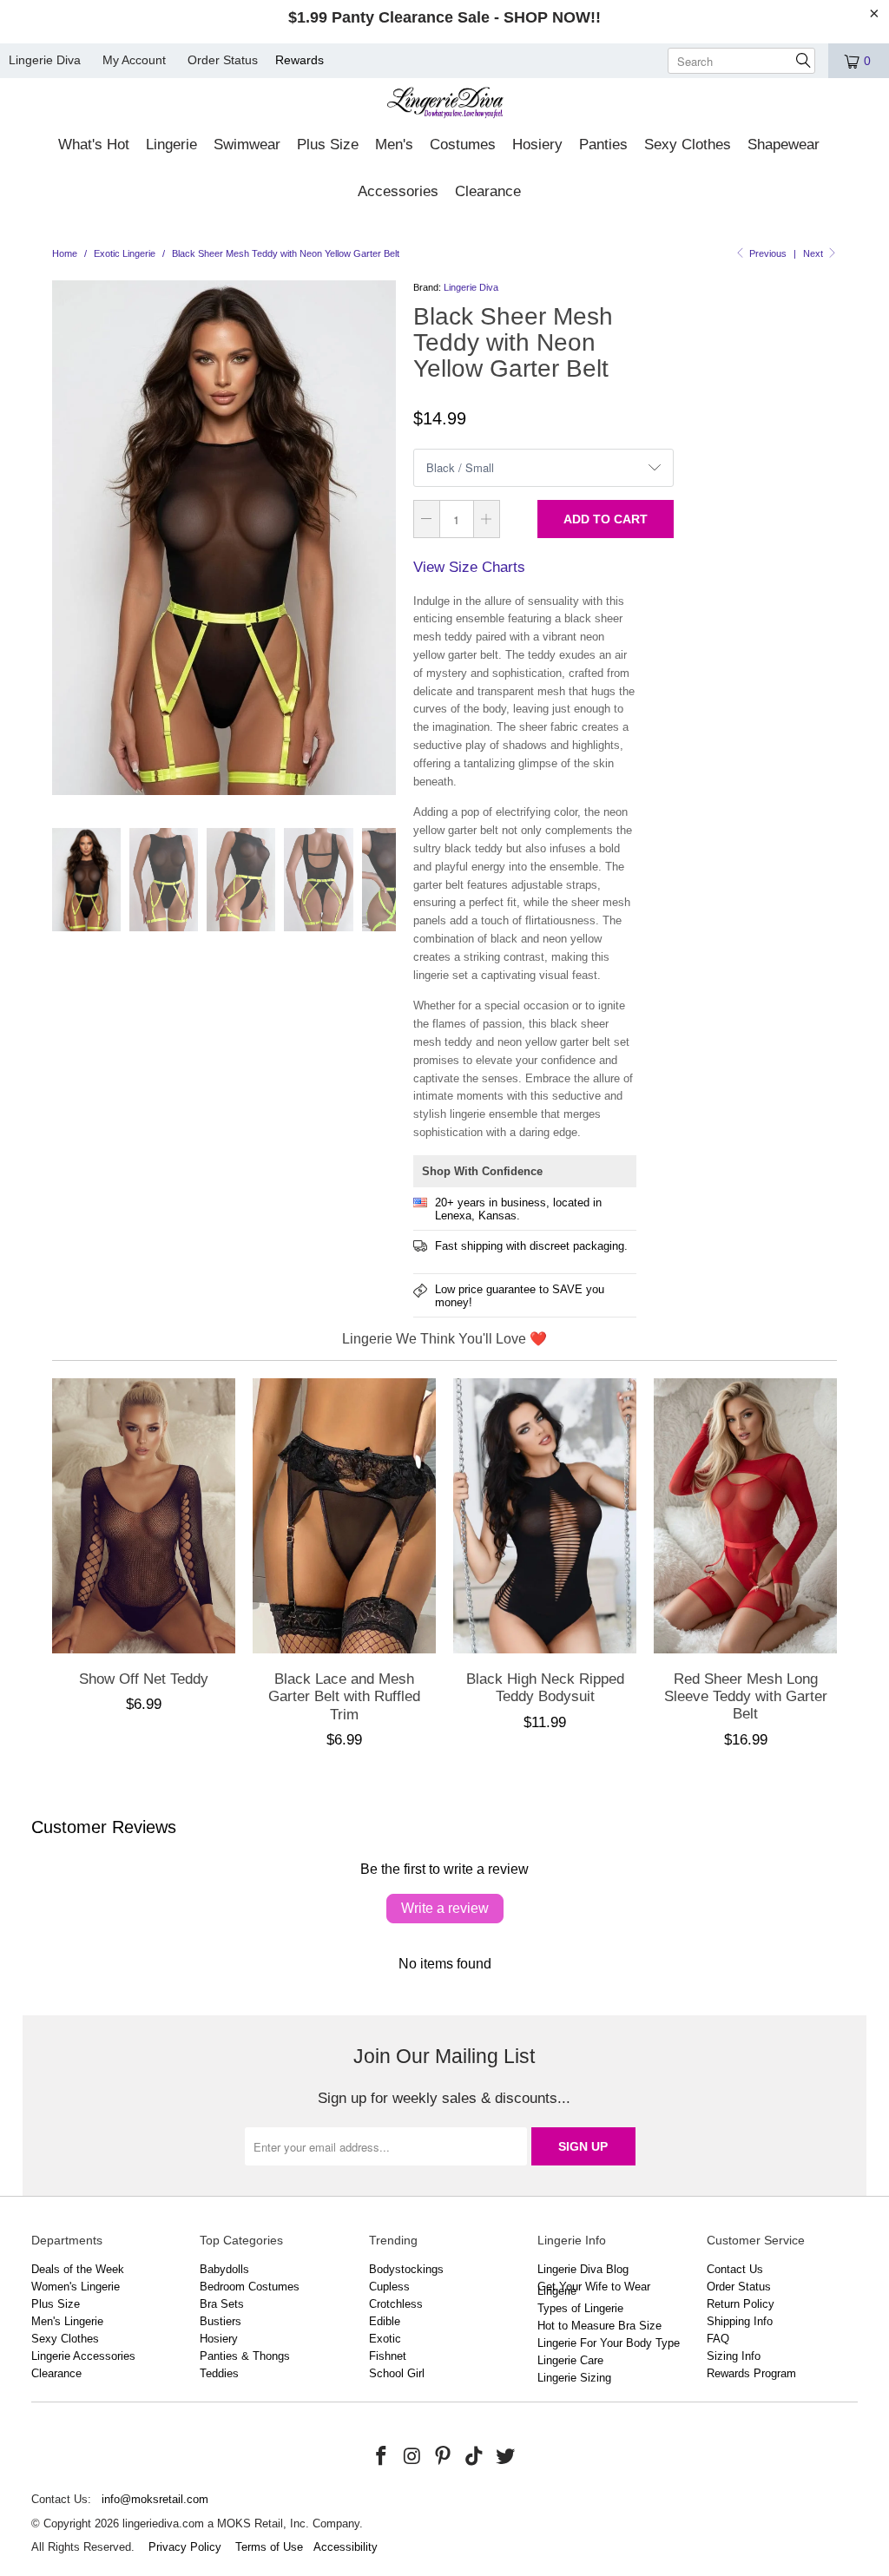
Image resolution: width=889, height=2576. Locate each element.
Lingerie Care (570, 2360)
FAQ (718, 2339)
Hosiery (219, 2339)
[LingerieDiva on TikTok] (475, 2457)
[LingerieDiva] (445, 105)
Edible (385, 2321)
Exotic (385, 2339)
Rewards (300, 60)
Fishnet (388, 2356)
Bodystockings (406, 2269)
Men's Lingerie (67, 2321)
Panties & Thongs (245, 2356)
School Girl (397, 2373)
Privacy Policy (185, 2547)
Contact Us (735, 2269)
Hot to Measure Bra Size (599, 2326)
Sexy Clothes (65, 2339)
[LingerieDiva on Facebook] (381, 2457)
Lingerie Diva (45, 60)
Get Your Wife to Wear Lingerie (594, 2289)
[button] (94, 146)
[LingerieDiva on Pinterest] (444, 2457)
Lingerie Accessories (83, 2356)
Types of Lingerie (580, 2308)
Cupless (389, 2287)
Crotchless (396, 2304)
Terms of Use (269, 2547)
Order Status (223, 60)
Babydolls (224, 2269)
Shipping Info (740, 2321)
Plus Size (56, 2304)
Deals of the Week (78, 2269)
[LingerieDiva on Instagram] (412, 2457)
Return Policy (741, 2304)
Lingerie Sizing (574, 2378)
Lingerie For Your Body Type (609, 2343)
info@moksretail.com (155, 2499)
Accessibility (346, 2547)
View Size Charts (469, 567)
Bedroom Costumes (250, 2287)
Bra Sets (222, 2304)
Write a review (445, 1908)
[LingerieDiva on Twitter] (505, 2457)
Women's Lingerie (76, 2287)
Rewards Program (751, 2373)
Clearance (56, 2373)
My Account (134, 60)
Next (814, 253)
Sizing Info (734, 2356)
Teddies (219, 2373)
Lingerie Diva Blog (583, 2269)
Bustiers (221, 2321)
